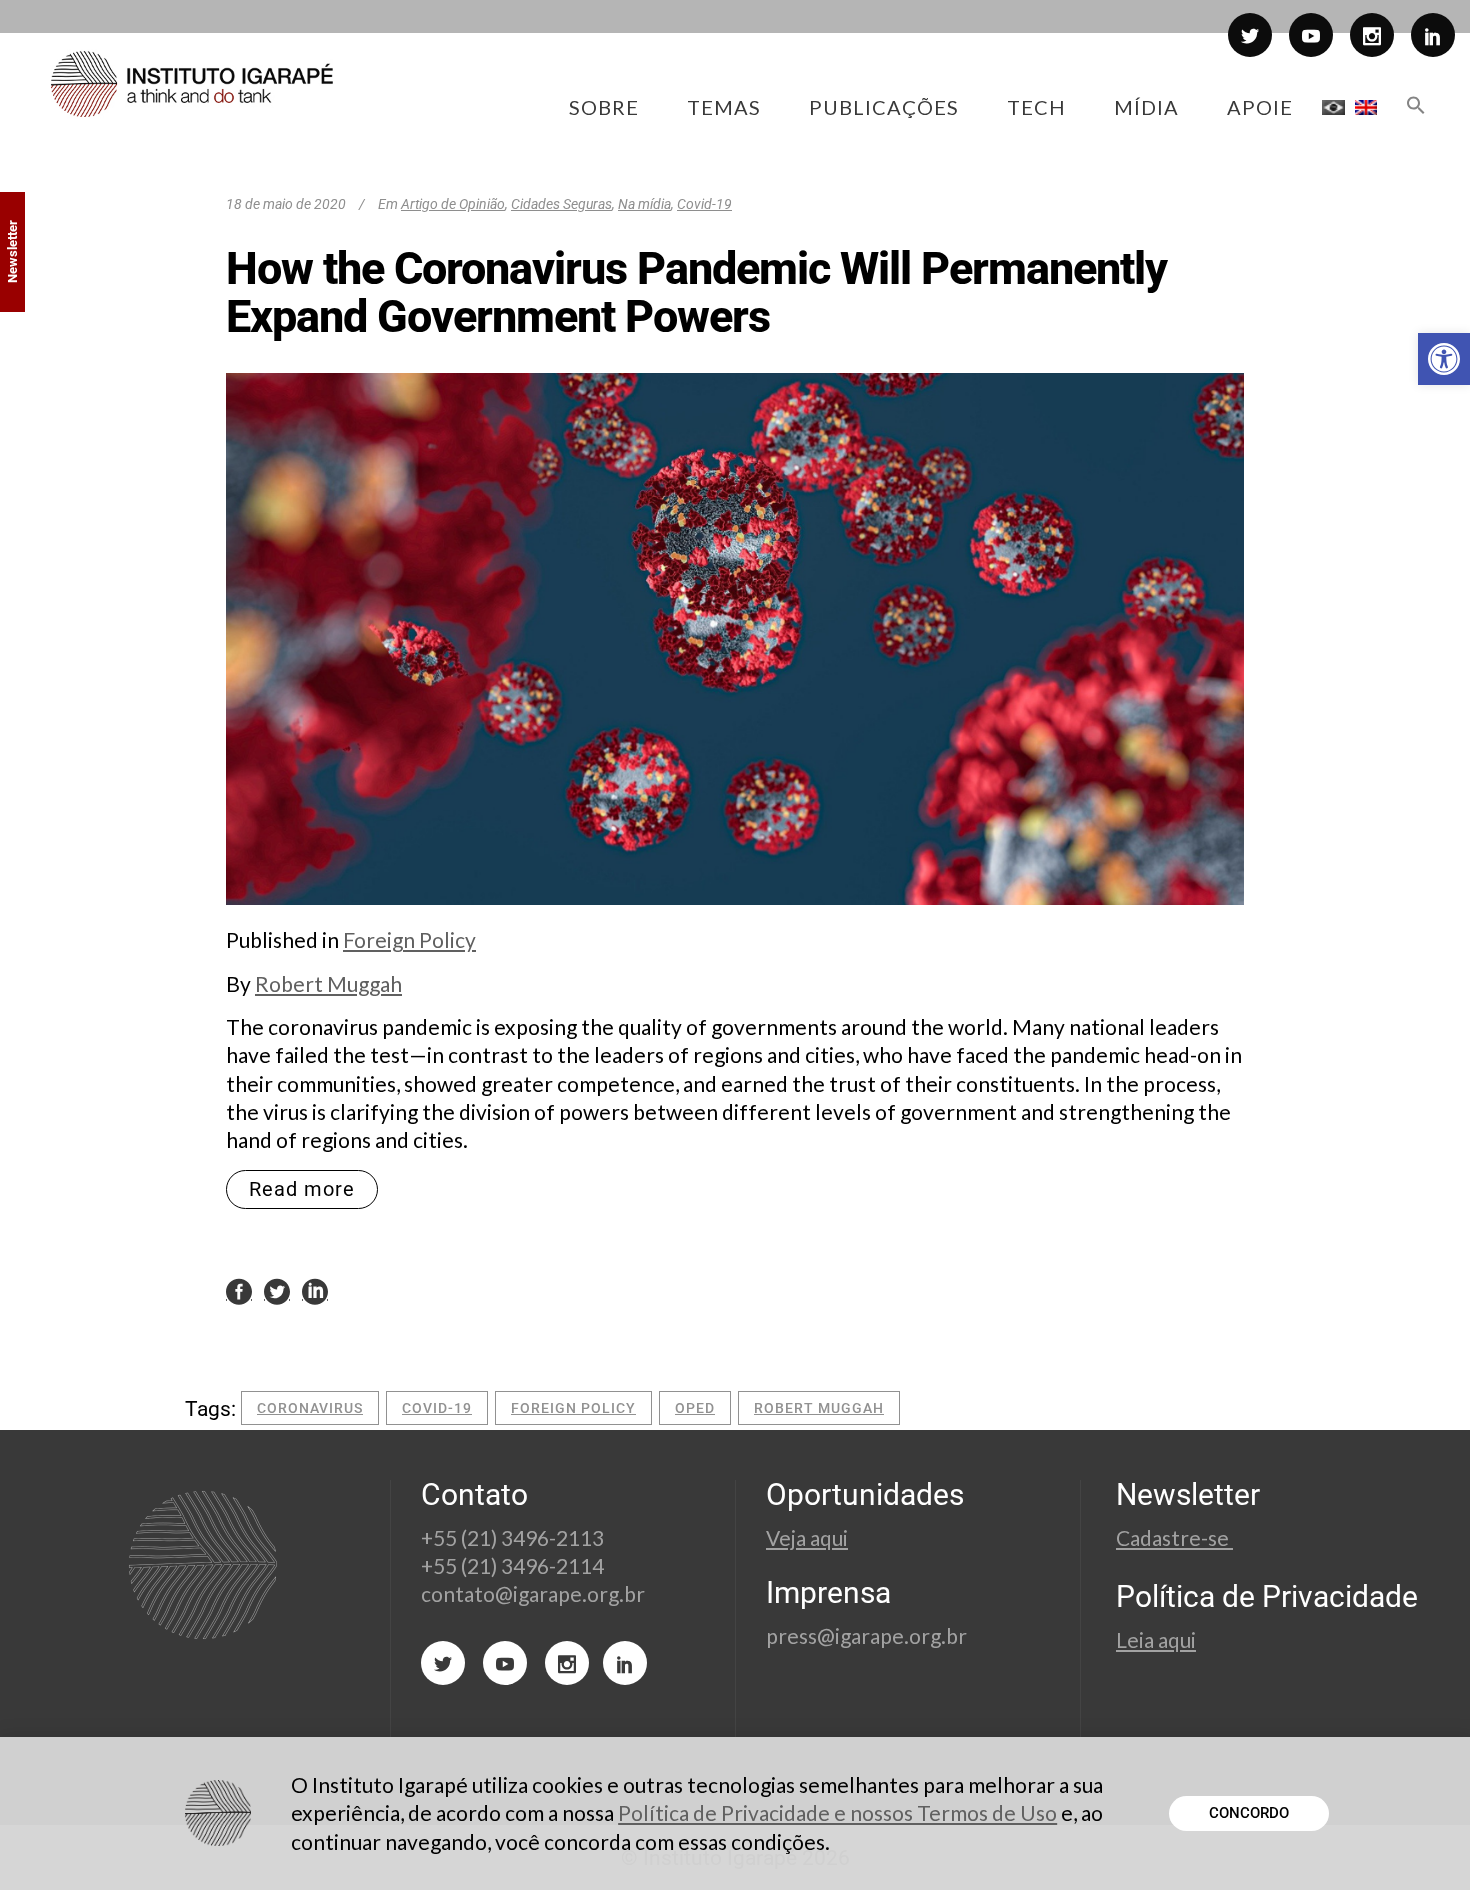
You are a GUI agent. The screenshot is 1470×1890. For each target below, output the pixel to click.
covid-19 (437, 1408)
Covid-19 (704, 204)
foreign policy (573, 1408)
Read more (302, 1189)
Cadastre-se (1174, 1537)
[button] (1444, 359)
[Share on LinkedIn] (315, 1290)
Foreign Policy (409, 939)
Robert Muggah (328, 983)
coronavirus (310, 1408)
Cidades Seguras (561, 204)
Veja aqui (807, 1537)
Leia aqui (1156, 1639)
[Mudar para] (1333, 107)
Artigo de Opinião (453, 204)
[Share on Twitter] (277, 1290)
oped (695, 1408)
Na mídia (644, 204)
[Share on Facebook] (239, 1290)
